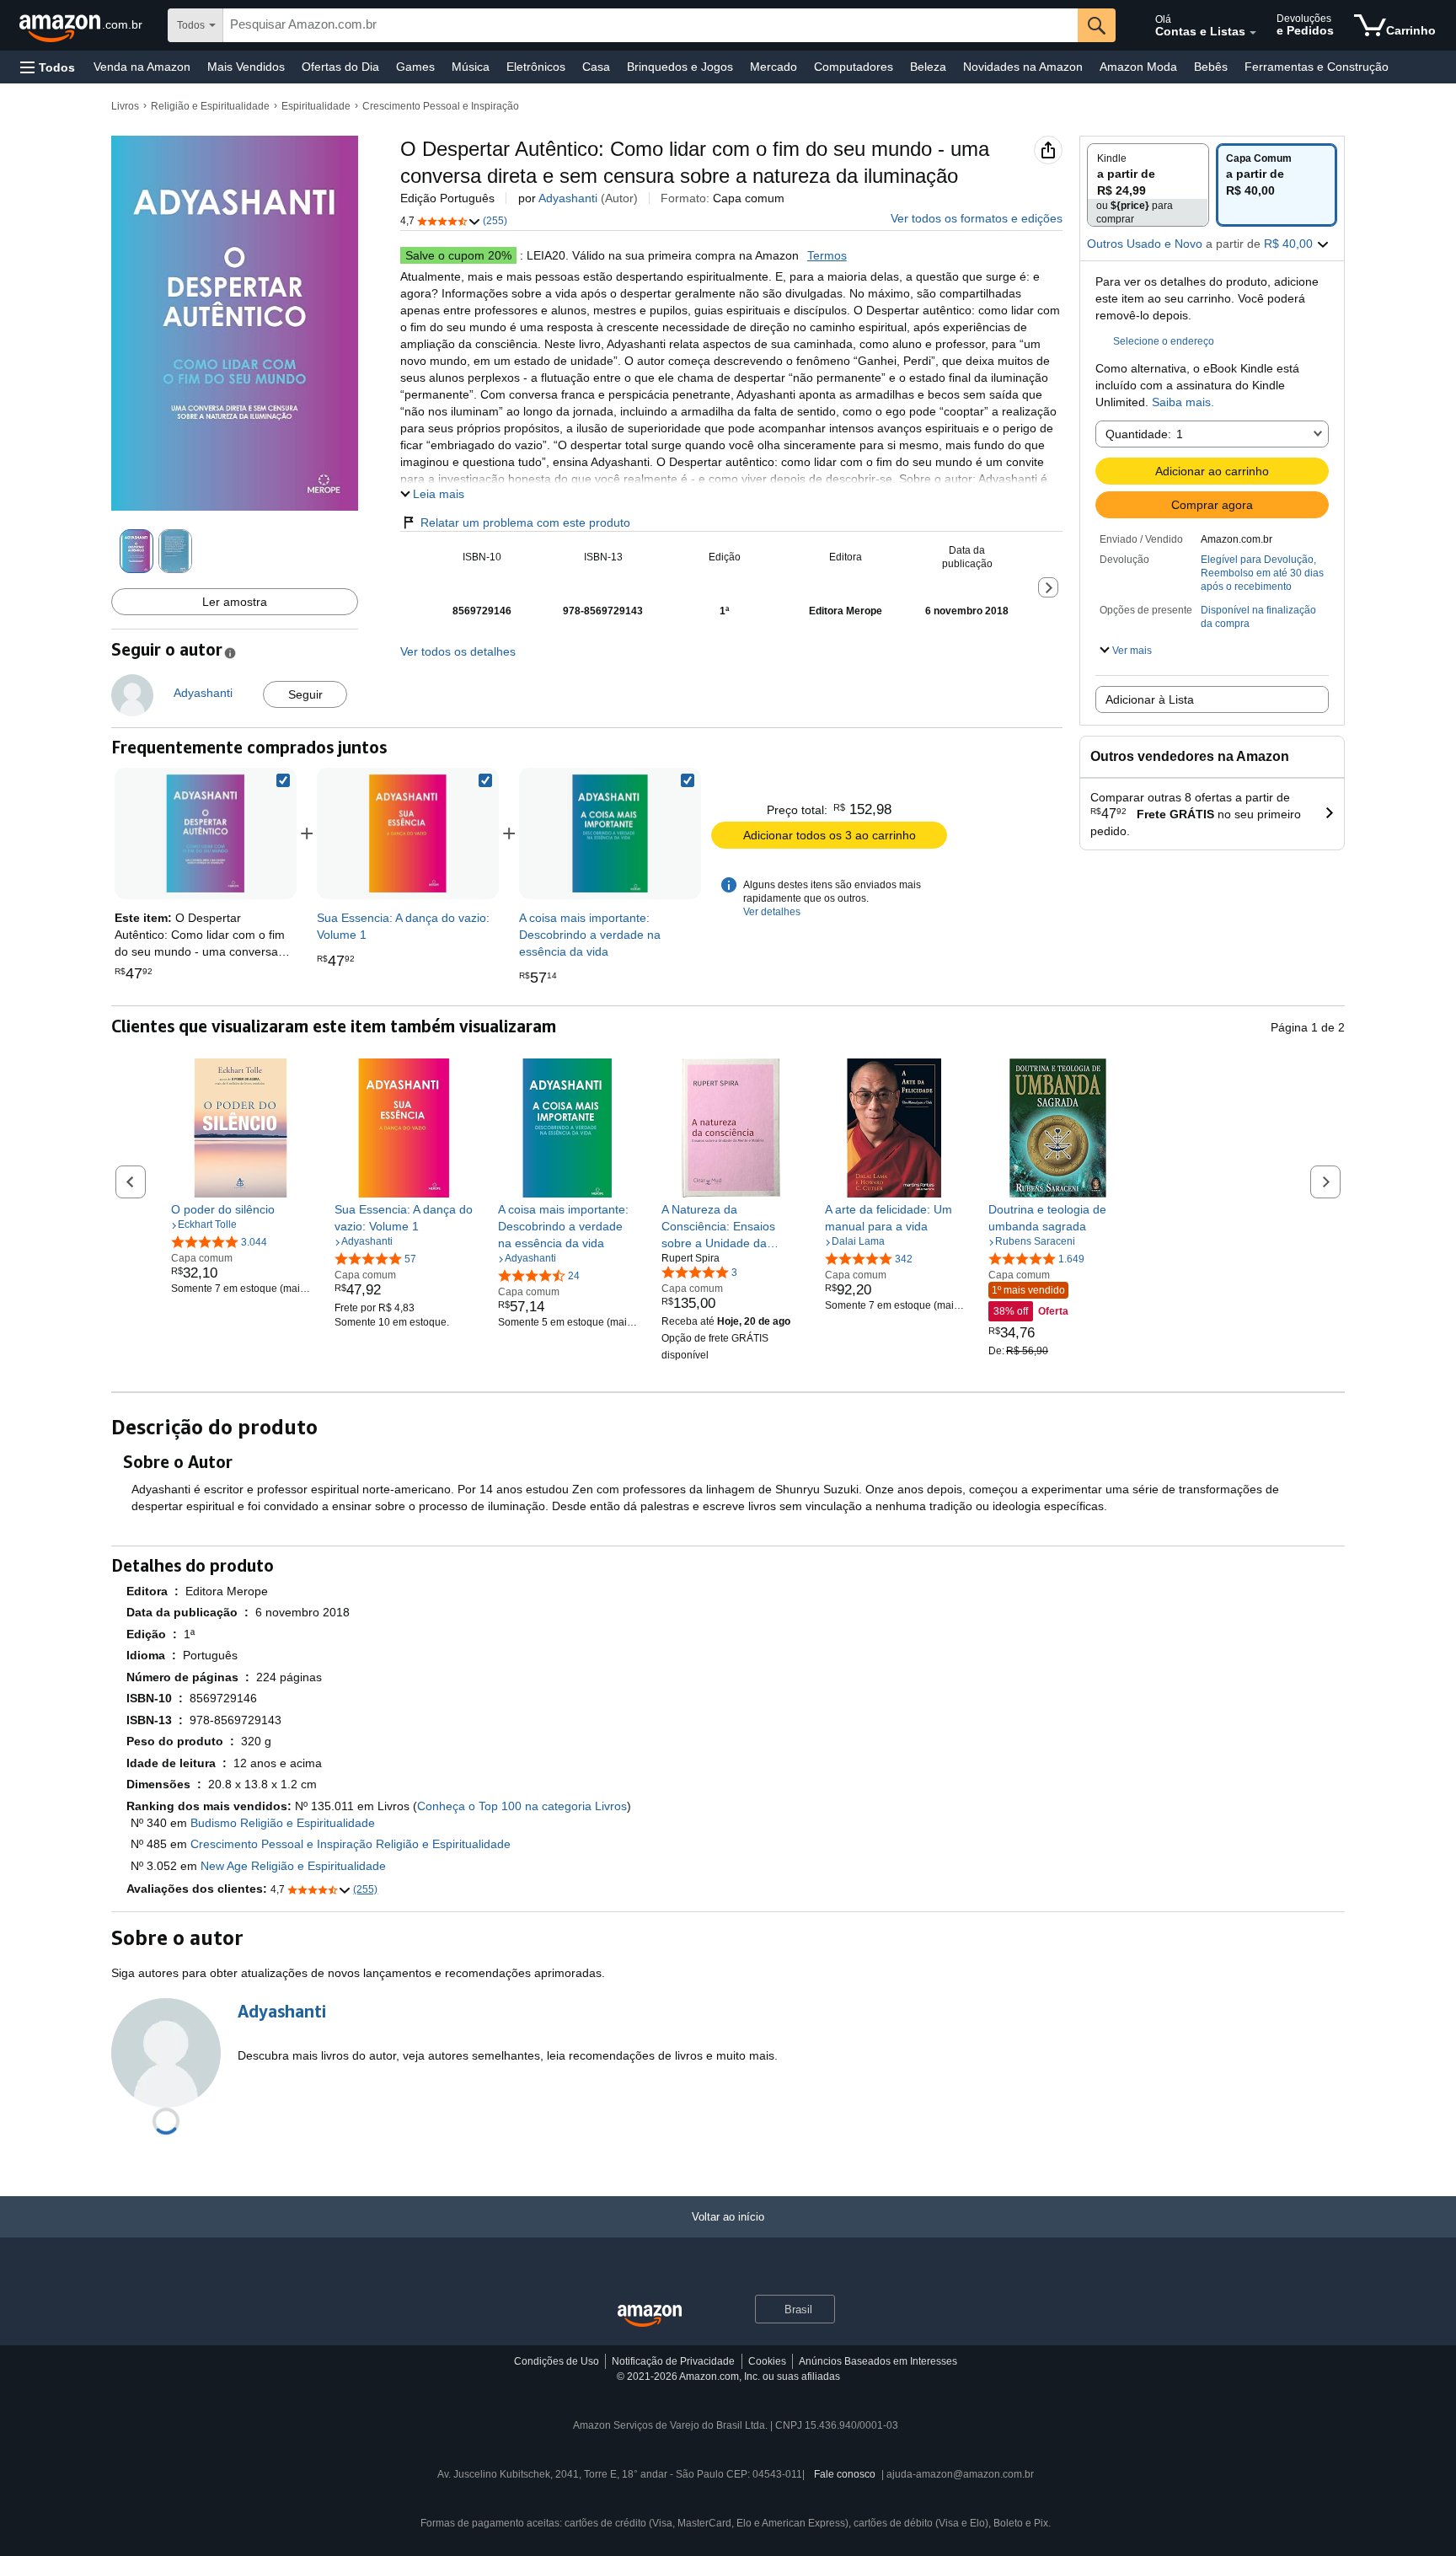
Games (415, 67)
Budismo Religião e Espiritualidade (283, 1823)
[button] (48, 67)
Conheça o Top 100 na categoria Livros (522, 1806)
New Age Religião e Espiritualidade (293, 1866)
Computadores (854, 67)
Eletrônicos (536, 67)
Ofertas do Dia (340, 67)
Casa (596, 67)
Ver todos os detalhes (458, 651)
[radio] (1148, 185)
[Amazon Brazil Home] (650, 2316)
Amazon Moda (1138, 67)
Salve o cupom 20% (458, 255)
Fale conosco (845, 2474)
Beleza (928, 67)
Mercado (773, 67)
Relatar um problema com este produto (525, 522)
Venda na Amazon (142, 67)
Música (471, 67)
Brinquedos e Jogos (680, 67)
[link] (408, 833)
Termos (827, 255)
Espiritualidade (316, 106)
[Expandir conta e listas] (1253, 33)
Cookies (767, 2361)
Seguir (305, 694)
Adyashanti (568, 198)
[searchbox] (650, 25)
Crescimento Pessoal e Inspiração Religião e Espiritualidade (351, 1844)
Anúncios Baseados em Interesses (878, 2361)
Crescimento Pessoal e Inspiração (441, 106)
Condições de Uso (557, 2361)
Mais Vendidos (246, 67)
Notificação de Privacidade (673, 2361)
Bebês (1211, 67)
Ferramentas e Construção (1317, 67)
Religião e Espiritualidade (210, 106)
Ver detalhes (772, 912)
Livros (125, 106)
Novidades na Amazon (1023, 67)
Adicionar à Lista (1150, 699)
